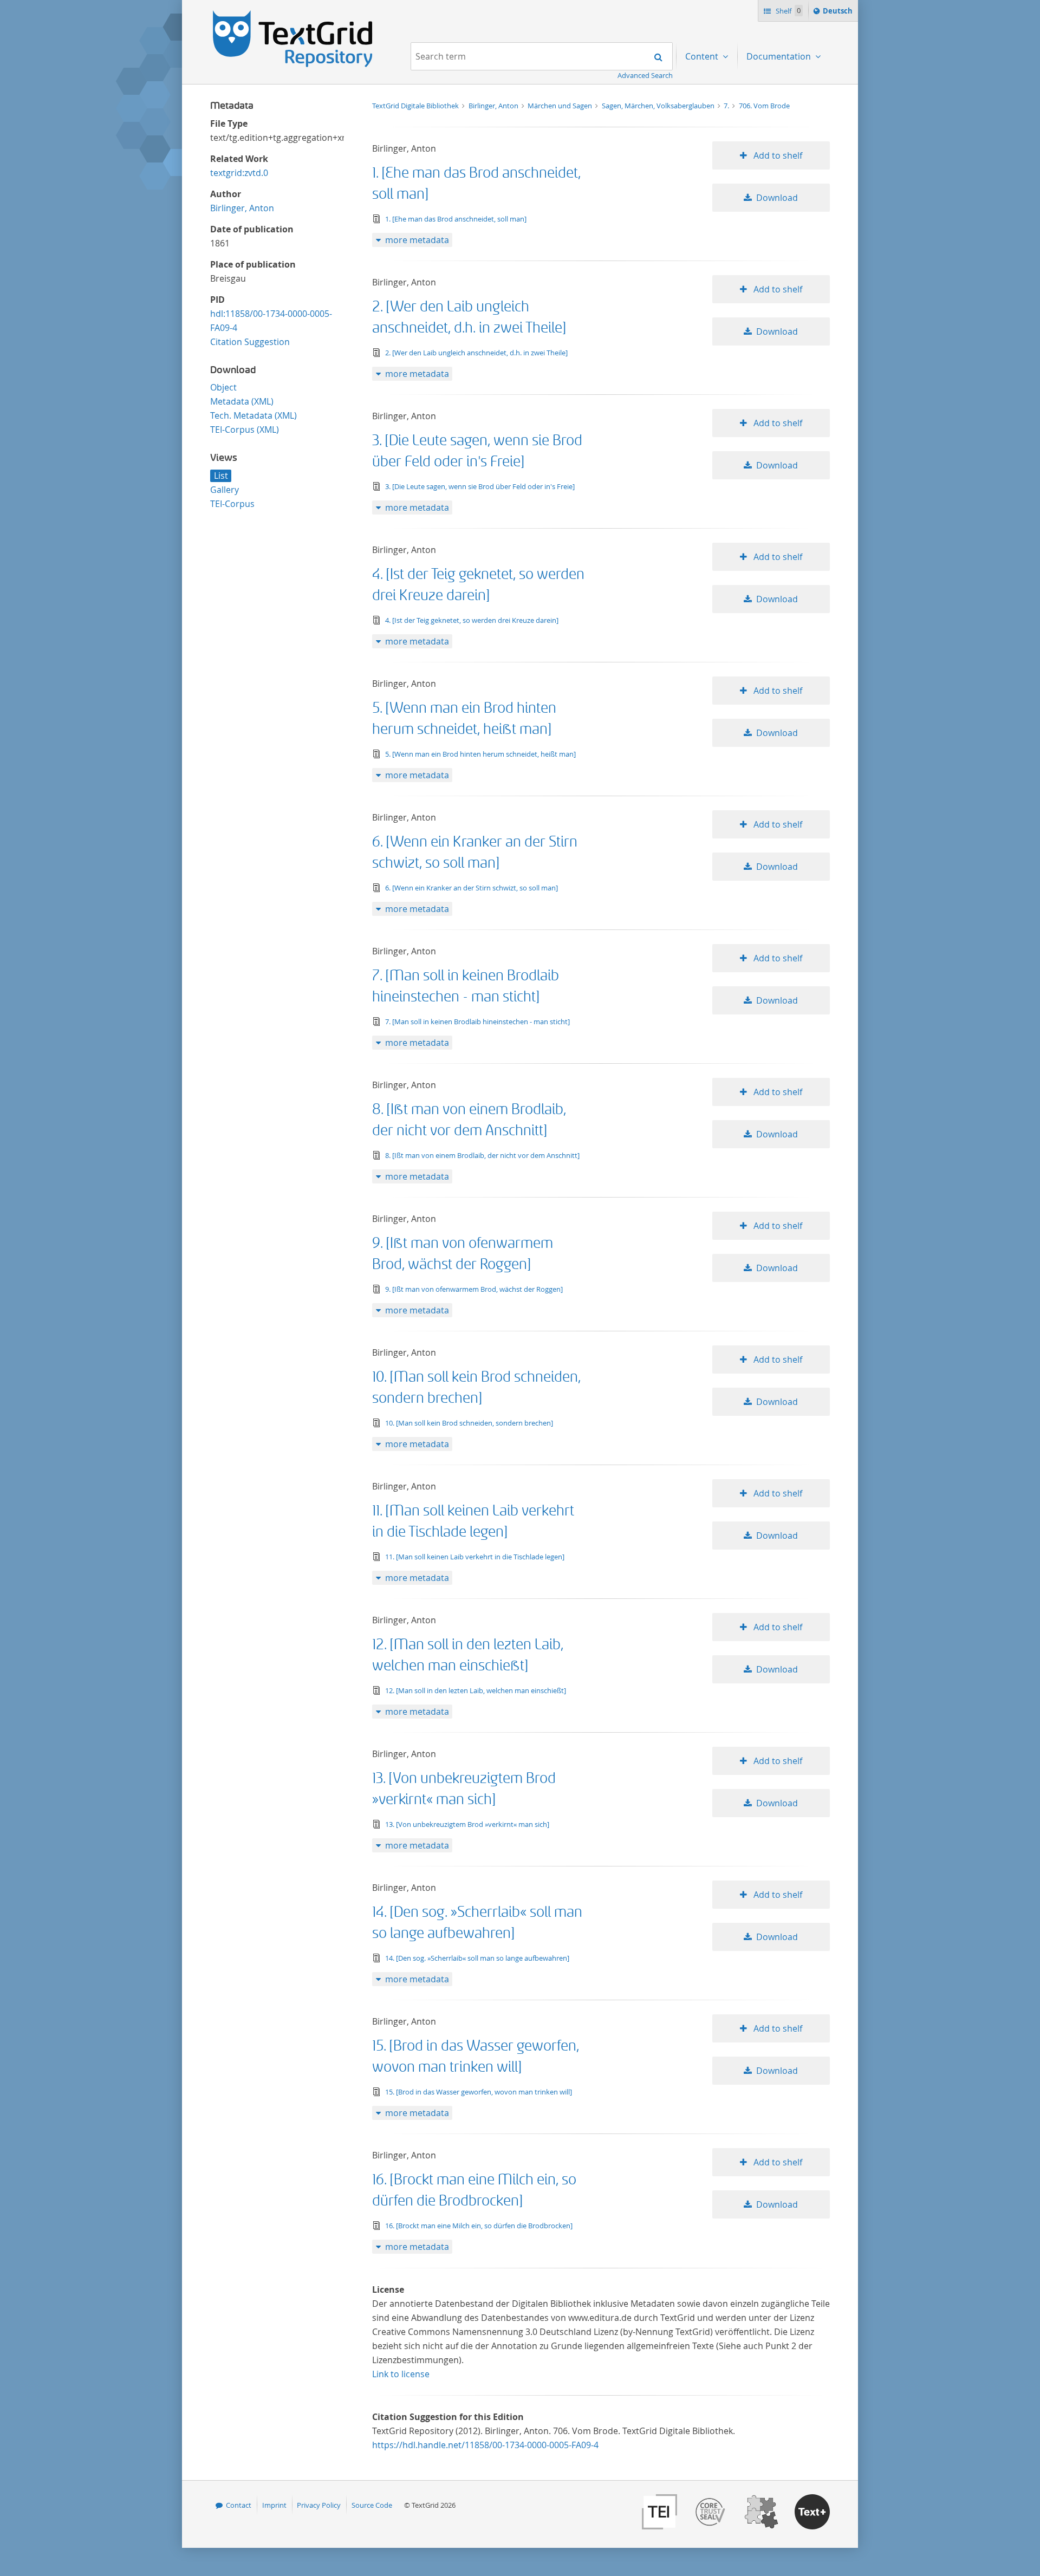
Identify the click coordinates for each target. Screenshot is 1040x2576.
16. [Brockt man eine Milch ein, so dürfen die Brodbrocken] (479, 2226)
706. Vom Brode (764, 106)
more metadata (417, 240)
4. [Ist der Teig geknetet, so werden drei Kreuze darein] (472, 620)
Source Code (372, 2505)
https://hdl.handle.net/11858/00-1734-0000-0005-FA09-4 (485, 2445)
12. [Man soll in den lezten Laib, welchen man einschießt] (476, 1690)
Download (777, 198)
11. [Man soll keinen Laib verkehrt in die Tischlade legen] (475, 1557)
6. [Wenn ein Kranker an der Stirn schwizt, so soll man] (472, 888)
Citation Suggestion (250, 342)
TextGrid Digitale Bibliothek (416, 106)
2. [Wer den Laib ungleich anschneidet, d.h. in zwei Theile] (476, 353)
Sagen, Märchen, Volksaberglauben (659, 106)
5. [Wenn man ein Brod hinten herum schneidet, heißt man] (480, 754)
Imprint (274, 2505)
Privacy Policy (319, 2505)
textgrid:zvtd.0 (239, 173)
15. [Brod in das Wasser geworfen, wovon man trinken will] (479, 2092)
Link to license (401, 2374)
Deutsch (839, 13)
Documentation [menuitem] (780, 56)
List (221, 476)
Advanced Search (645, 75)
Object (223, 387)
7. (727, 106)
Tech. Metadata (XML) (253, 415)
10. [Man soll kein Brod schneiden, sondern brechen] (469, 1423)
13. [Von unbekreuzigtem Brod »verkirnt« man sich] (467, 1824)
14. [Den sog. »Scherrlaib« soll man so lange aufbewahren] (477, 1958)
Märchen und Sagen (561, 106)
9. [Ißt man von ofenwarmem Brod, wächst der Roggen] (474, 1289)
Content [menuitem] (703, 56)
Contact (239, 2505)
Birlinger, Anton (242, 208)
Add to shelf (777, 155)
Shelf (787, 11)
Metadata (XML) (242, 401)
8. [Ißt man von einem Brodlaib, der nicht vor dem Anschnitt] (482, 1155)
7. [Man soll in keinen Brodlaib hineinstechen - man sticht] (477, 1022)
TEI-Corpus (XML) (245, 430)
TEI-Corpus (232, 504)
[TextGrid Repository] (293, 14)
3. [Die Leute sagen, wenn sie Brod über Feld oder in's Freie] (480, 486)
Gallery (225, 490)
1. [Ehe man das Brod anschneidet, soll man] (456, 219)
